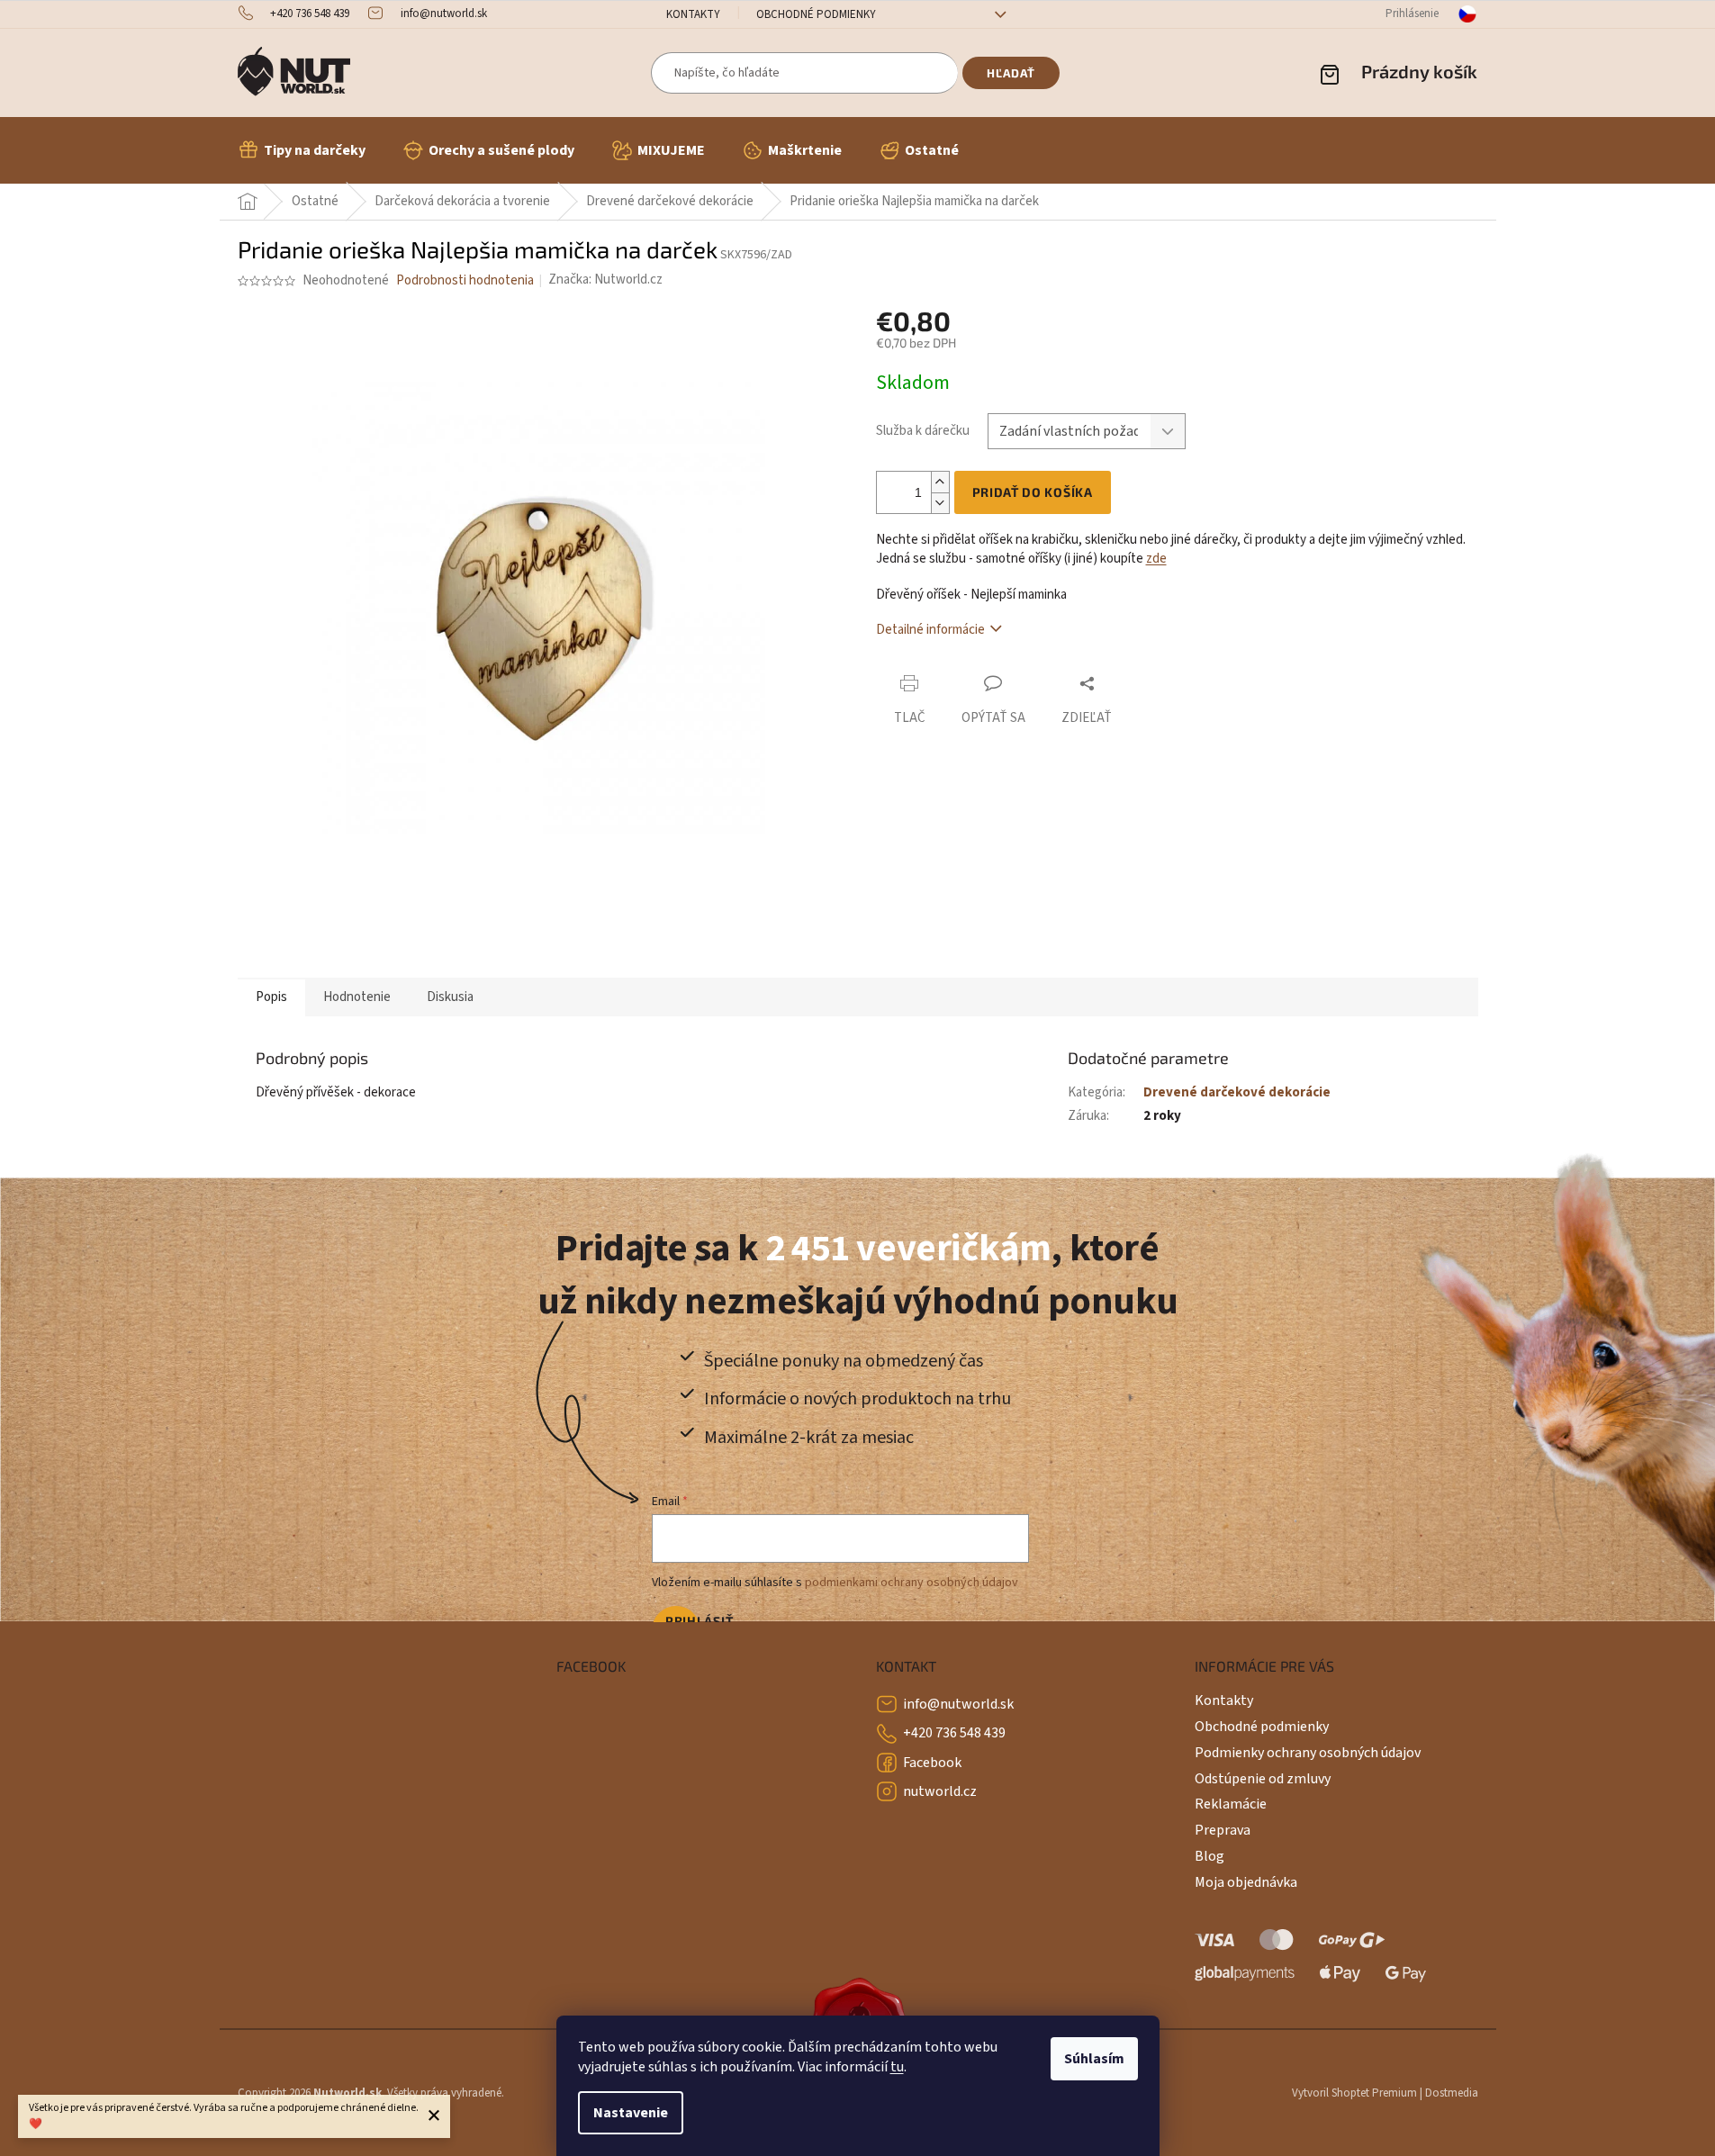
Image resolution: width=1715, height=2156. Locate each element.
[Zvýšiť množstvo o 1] (940, 482)
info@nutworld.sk (958, 1704)
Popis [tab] (271, 997)
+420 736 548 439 (954, 1733)
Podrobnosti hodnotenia (465, 280)
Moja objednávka (1246, 1882)
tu (897, 2067)
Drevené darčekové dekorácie (1237, 1092)
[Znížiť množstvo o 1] (940, 503)
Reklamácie (1231, 1804)
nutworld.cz (940, 1791)
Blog (1210, 1856)
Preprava (1223, 1830)
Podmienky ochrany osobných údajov (1308, 1753)
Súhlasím (1094, 2059)
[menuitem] (302, 150)
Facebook (932, 1763)
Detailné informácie (930, 630)
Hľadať (1011, 73)
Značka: (605, 280)
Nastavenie (631, 2113)
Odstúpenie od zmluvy (1263, 1779)
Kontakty (693, 14)
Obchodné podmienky (816, 14)
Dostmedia (1452, 2093)
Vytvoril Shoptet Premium (1354, 2093)
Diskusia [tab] (450, 997)
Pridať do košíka (1033, 492)
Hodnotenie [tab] (357, 997)
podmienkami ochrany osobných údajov (912, 1583)
